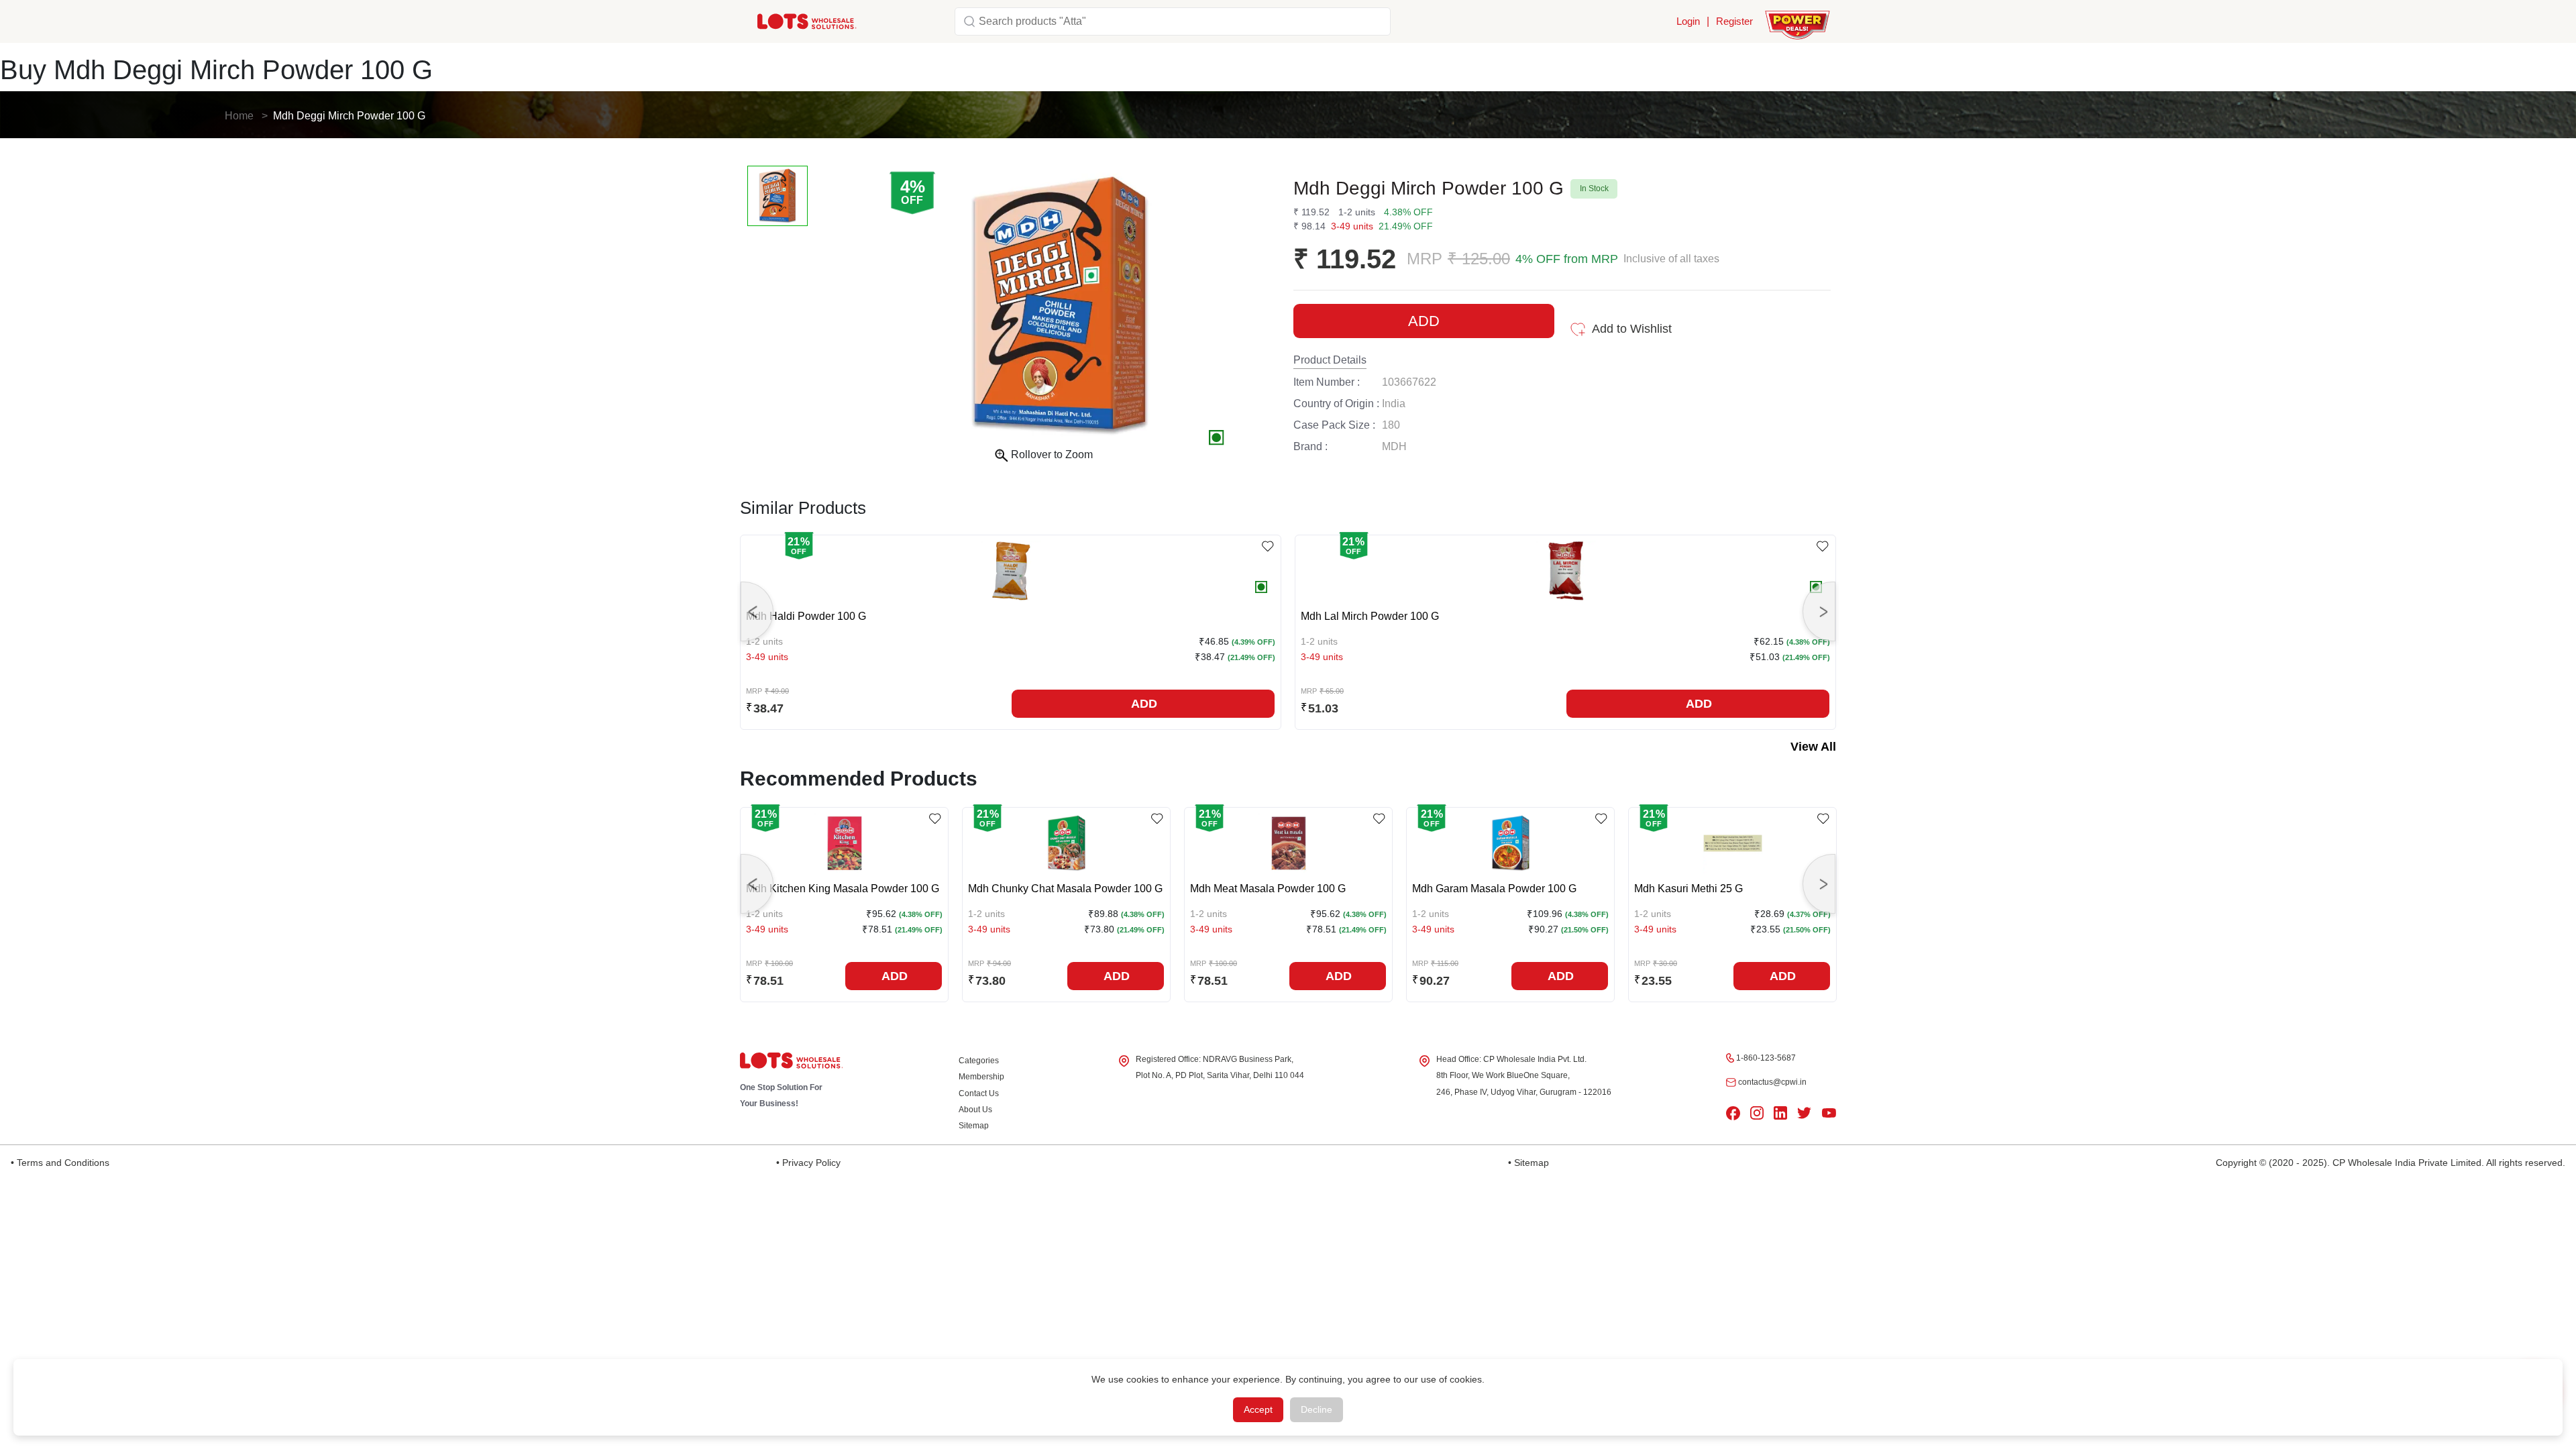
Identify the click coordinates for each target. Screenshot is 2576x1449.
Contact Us (979, 1093)
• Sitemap (1528, 1163)
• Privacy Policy (808, 1163)
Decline (1317, 1409)
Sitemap (974, 1126)
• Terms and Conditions (60, 1163)
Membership (981, 1077)
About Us (975, 1110)
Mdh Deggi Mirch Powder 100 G (349, 116)
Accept (1258, 1409)
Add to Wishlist (1632, 329)
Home (239, 116)
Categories (979, 1061)
